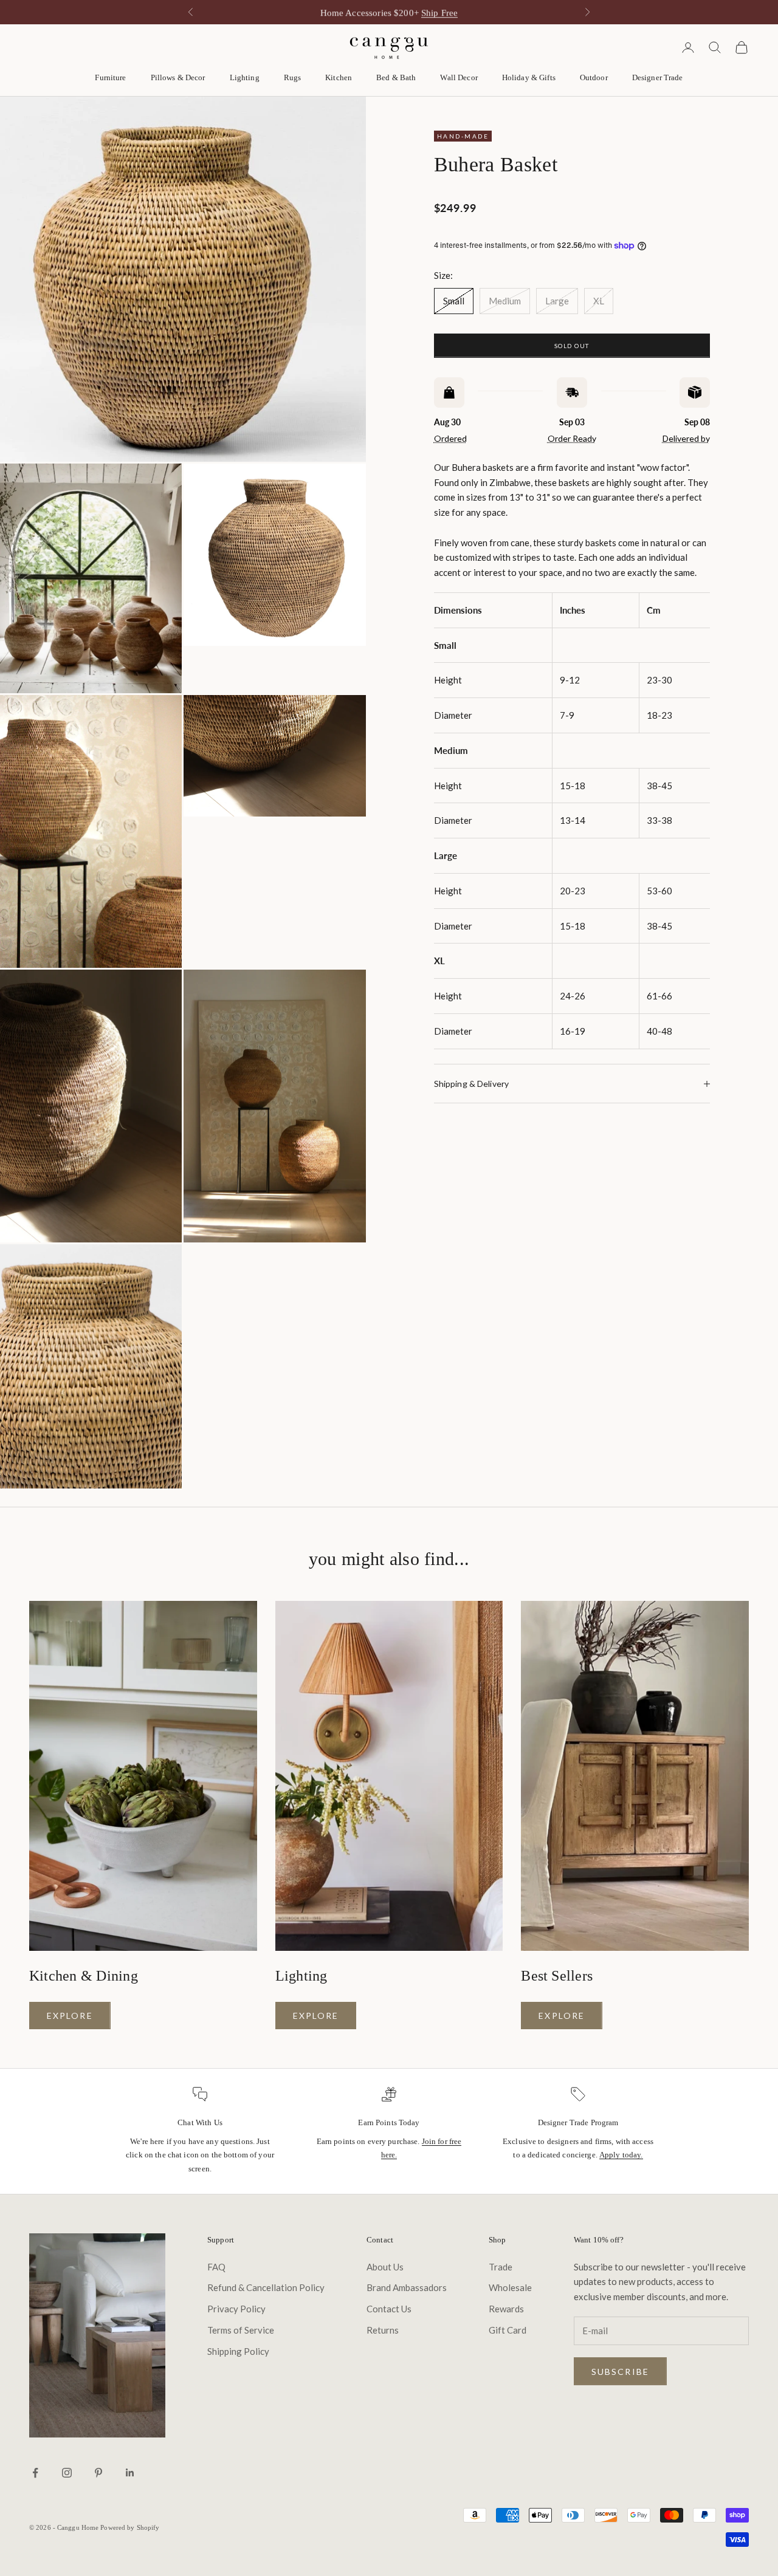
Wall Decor (459, 77)
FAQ (216, 2267)
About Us (385, 2267)
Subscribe (620, 2372)
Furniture (110, 77)
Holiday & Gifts (529, 77)
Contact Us (389, 2309)
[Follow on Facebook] (35, 2473)
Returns (383, 2330)
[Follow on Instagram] (67, 2473)
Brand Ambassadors (407, 2287)
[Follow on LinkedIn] (130, 2473)
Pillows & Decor (178, 77)
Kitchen (339, 77)
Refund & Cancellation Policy (266, 2287)
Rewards (506, 2309)
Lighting (245, 77)
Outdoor (594, 77)
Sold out (572, 346)
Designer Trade (658, 77)
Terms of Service (241, 2330)
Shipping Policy (238, 2351)
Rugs (293, 77)
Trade (501, 2267)
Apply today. (621, 2155)
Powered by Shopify (130, 2527)
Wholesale (510, 2287)
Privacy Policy (236, 2309)
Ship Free (439, 12)
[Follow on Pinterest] (98, 2473)
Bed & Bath (396, 77)
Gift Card (508, 2330)
